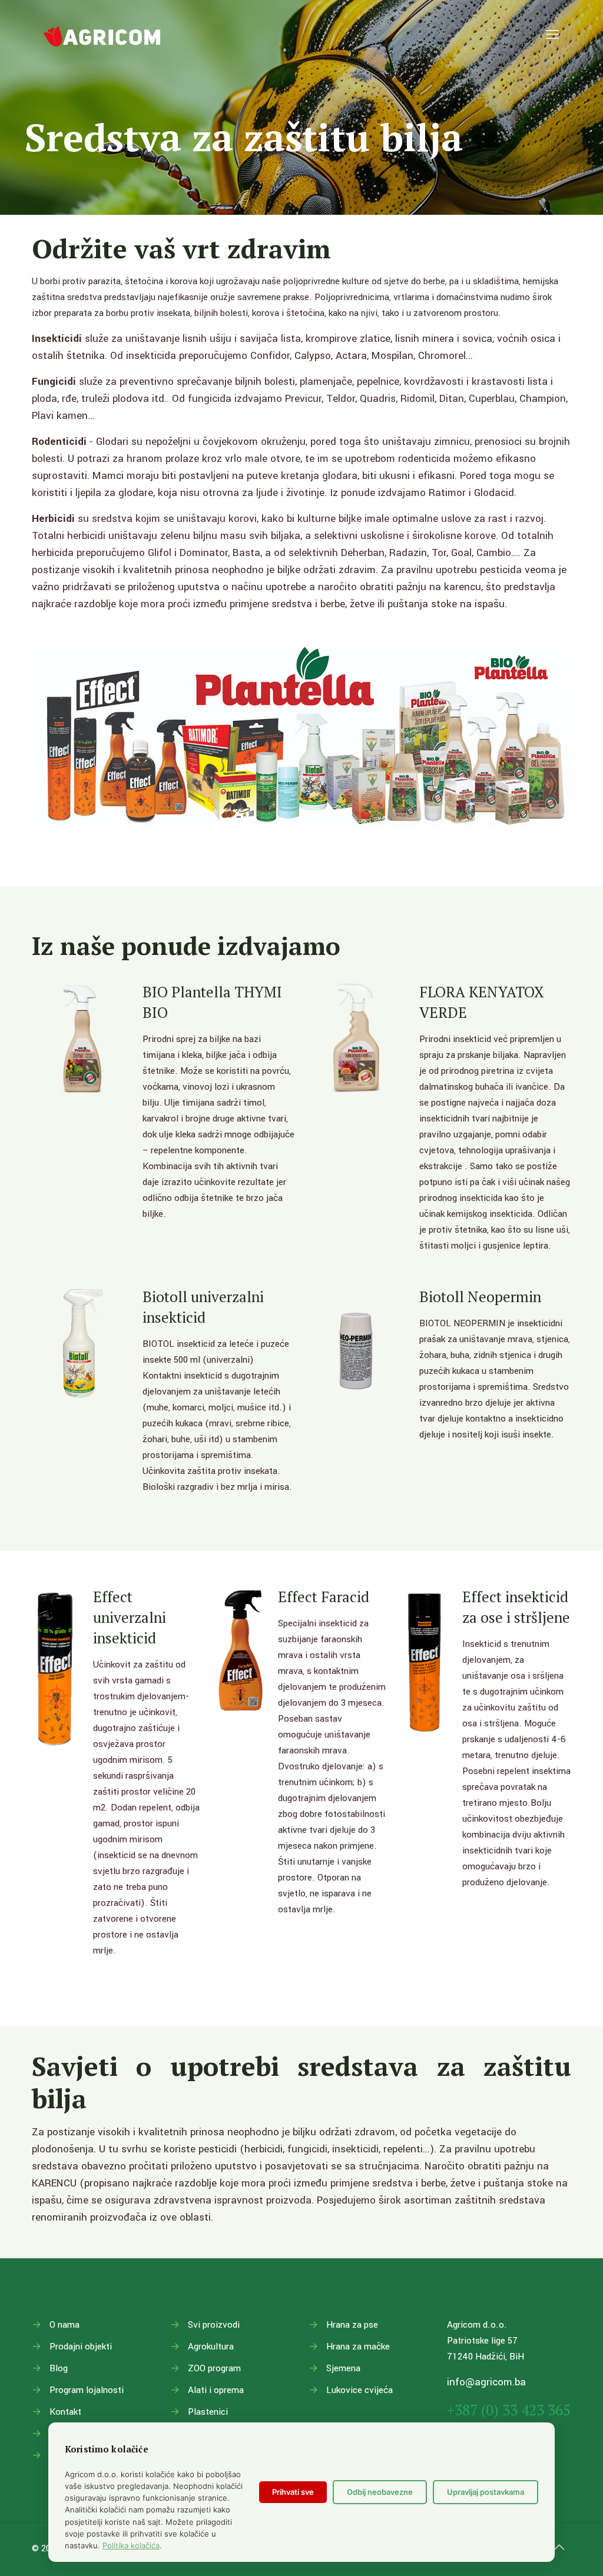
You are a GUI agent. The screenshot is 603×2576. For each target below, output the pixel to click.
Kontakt (65, 2412)
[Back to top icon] (559, 2548)
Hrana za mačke (358, 2347)
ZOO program (214, 2368)
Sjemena (343, 2368)
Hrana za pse (352, 2325)
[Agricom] (102, 35)
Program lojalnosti (87, 2390)
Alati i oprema (216, 2390)
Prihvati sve (293, 2492)
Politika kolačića (131, 2545)
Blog (59, 2368)
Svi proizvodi (214, 2325)
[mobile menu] (552, 35)
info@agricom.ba (486, 2382)
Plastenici (208, 2412)
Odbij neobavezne (380, 2492)
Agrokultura (211, 2347)
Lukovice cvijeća (360, 2390)
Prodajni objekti (81, 2347)
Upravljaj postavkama (486, 2492)
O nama (64, 2325)
